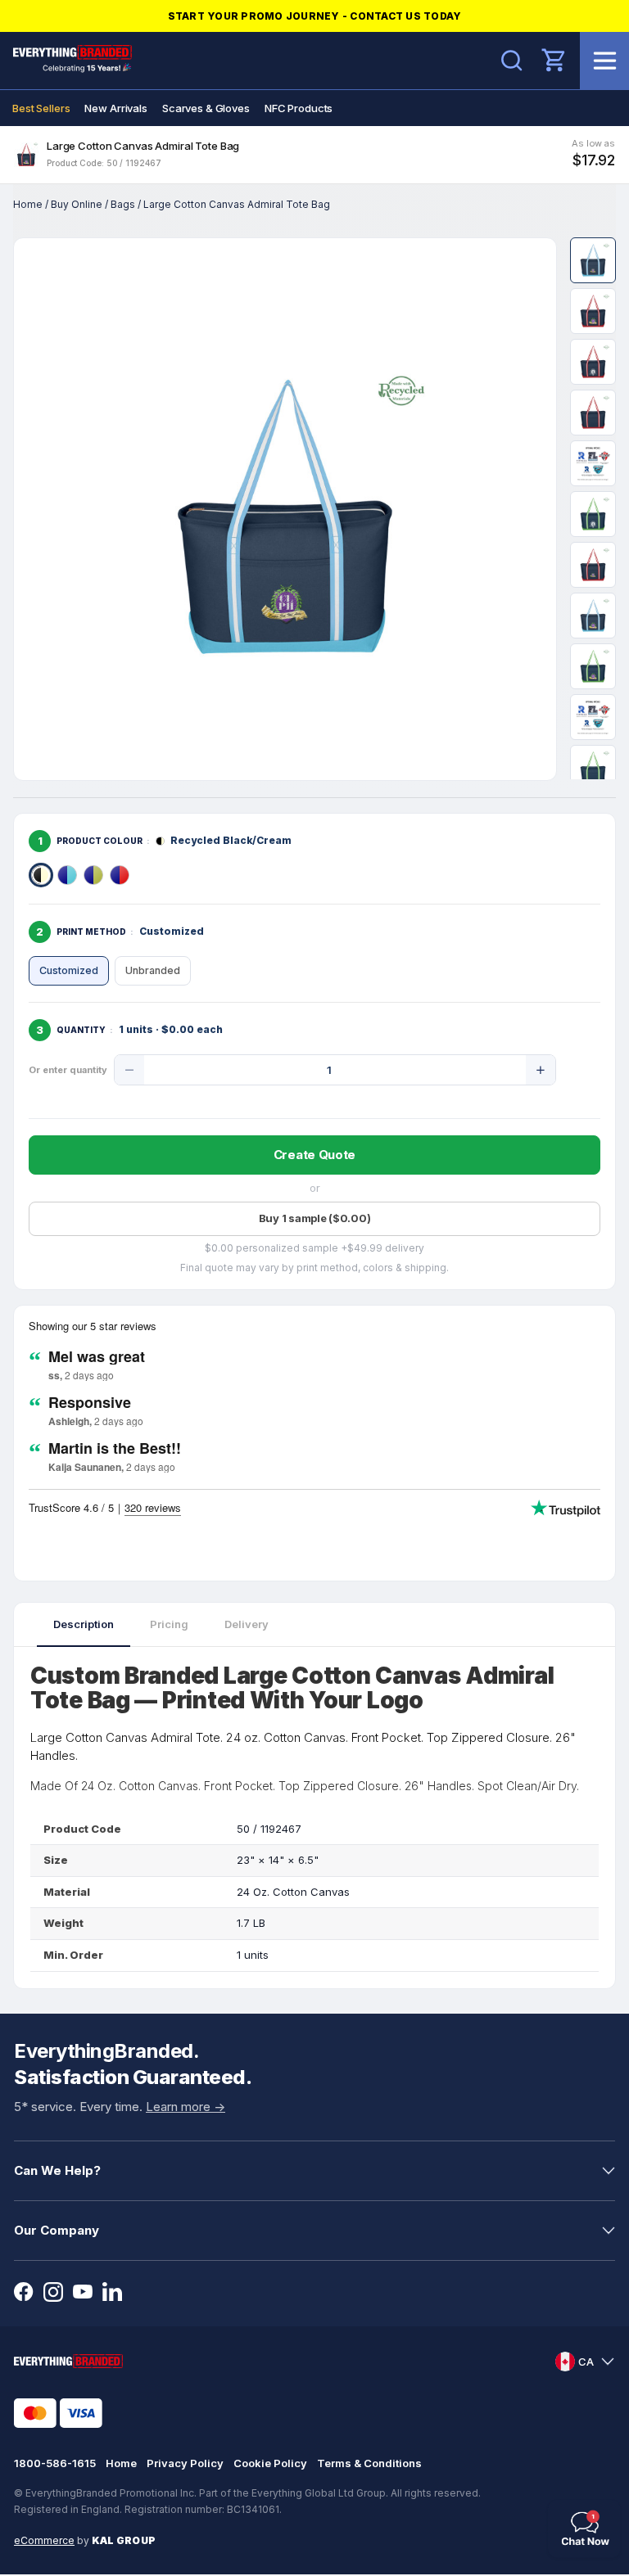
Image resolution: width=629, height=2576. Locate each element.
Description (84, 1624)
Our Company (57, 2230)
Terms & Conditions (369, 2463)
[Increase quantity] (541, 1070)
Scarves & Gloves (206, 108)
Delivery (247, 1624)
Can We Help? (57, 2170)
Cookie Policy (270, 2463)
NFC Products (299, 108)
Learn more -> (186, 2107)
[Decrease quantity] (129, 1070)
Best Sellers (41, 108)
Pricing (169, 1624)
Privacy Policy (185, 2463)
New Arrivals (115, 108)
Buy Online (77, 204)
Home (28, 204)
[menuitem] (41, 108)
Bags (123, 204)
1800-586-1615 (55, 2463)
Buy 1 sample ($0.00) (315, 1218)
